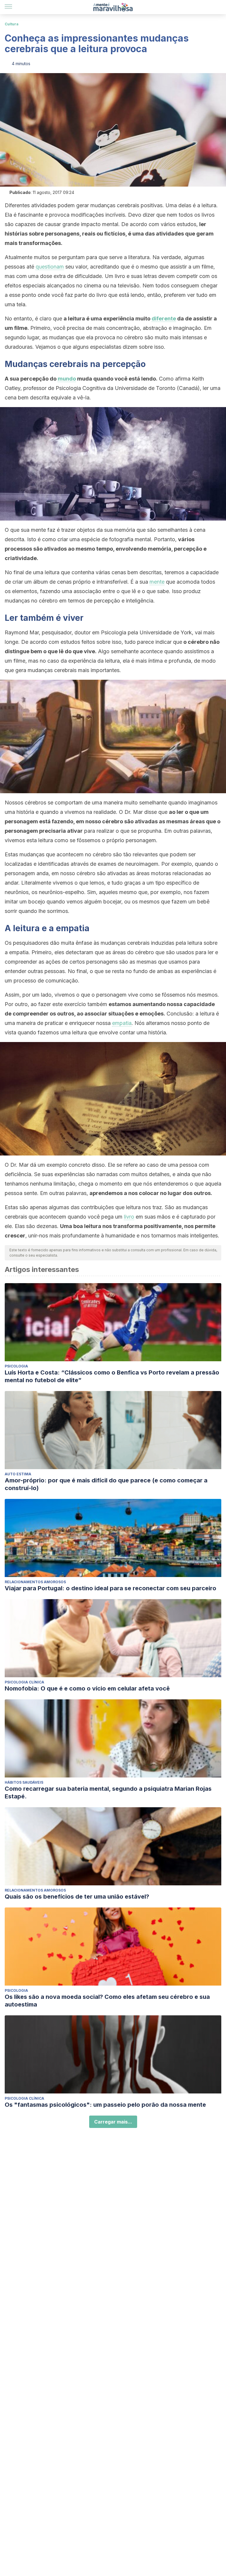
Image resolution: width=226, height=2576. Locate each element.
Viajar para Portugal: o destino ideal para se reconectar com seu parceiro (110, 1588)
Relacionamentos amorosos (35, 1582)
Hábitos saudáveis (24, 1782)
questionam (50, 267)
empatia (122, 1023)
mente (157, 582)
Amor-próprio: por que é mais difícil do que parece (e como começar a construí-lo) (106, 1484)
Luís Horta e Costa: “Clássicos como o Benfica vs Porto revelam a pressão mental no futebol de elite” (112, 1376)
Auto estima (18, 1474)
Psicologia (16, 1366)
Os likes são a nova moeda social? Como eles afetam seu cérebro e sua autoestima (107, 2001)
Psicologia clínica (24, 1682)
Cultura (12, 24)
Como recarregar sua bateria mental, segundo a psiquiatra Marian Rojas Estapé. (108, 1792)
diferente (164, 318)
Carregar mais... (113, 2122)
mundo (67, 379)
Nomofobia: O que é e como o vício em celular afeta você (87, 1688)
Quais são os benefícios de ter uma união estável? (77, 1897)
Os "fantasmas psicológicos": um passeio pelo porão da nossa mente (105, 2105)
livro (129, 1217)
